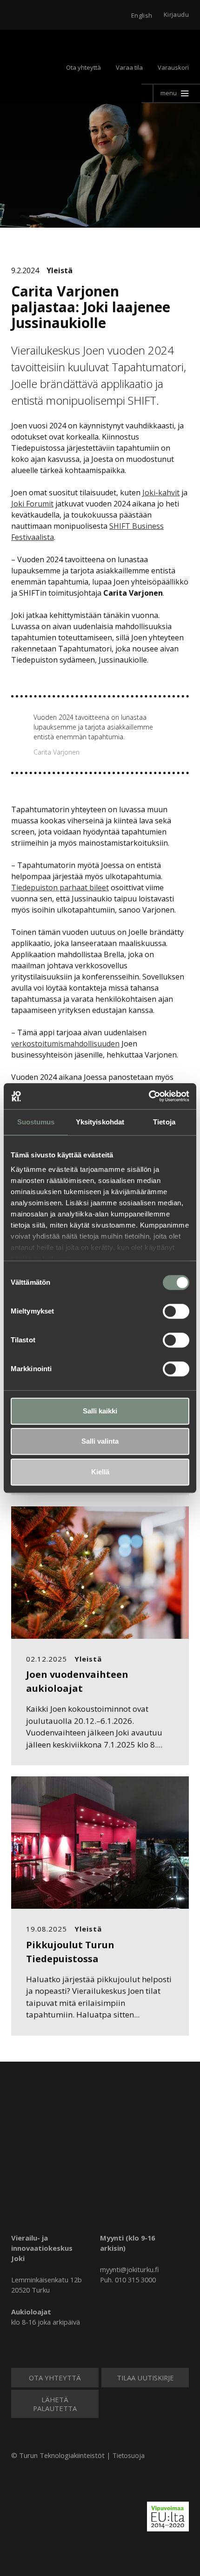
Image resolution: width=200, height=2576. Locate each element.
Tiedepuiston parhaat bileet (60, 887)
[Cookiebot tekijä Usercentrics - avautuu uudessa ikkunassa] (149, 1096)
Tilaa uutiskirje (145, 2378)
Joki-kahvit (161, 493)
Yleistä (60, 270)
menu (169, 93)
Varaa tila (129, 67)
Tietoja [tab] (164, 1122)
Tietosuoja (129, 2455)
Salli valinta (100, 1441)
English (142, 15)
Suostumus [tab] (36, 1122)
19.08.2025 (47, 1929)
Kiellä (100, 1472)
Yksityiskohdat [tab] (100, 1122)
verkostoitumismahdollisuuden (65, 1044)
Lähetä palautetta (55, 2404)
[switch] (176, 1311)
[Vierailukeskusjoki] (100, 2168)
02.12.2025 (47, 1659)
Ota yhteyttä (83, 67)
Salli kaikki (100, 1411)
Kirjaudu (176, 14)
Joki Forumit (32, 504)
